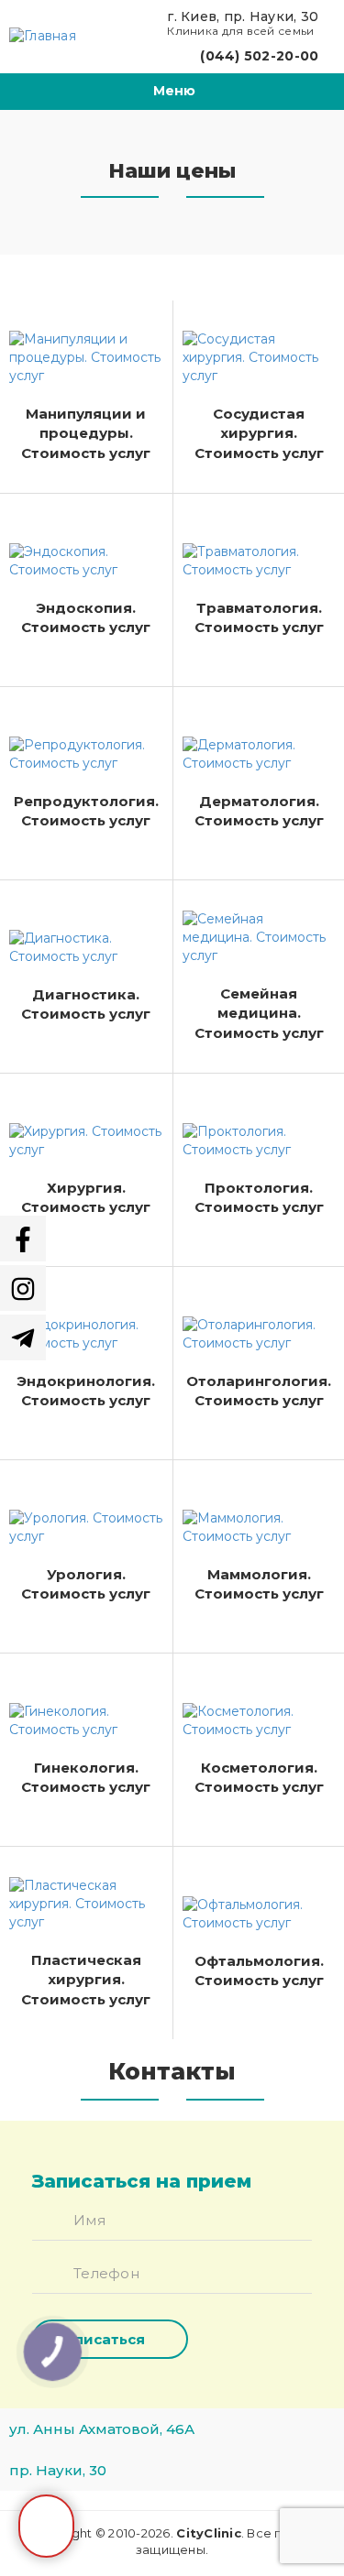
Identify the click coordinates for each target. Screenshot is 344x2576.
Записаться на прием (46, 2526)
